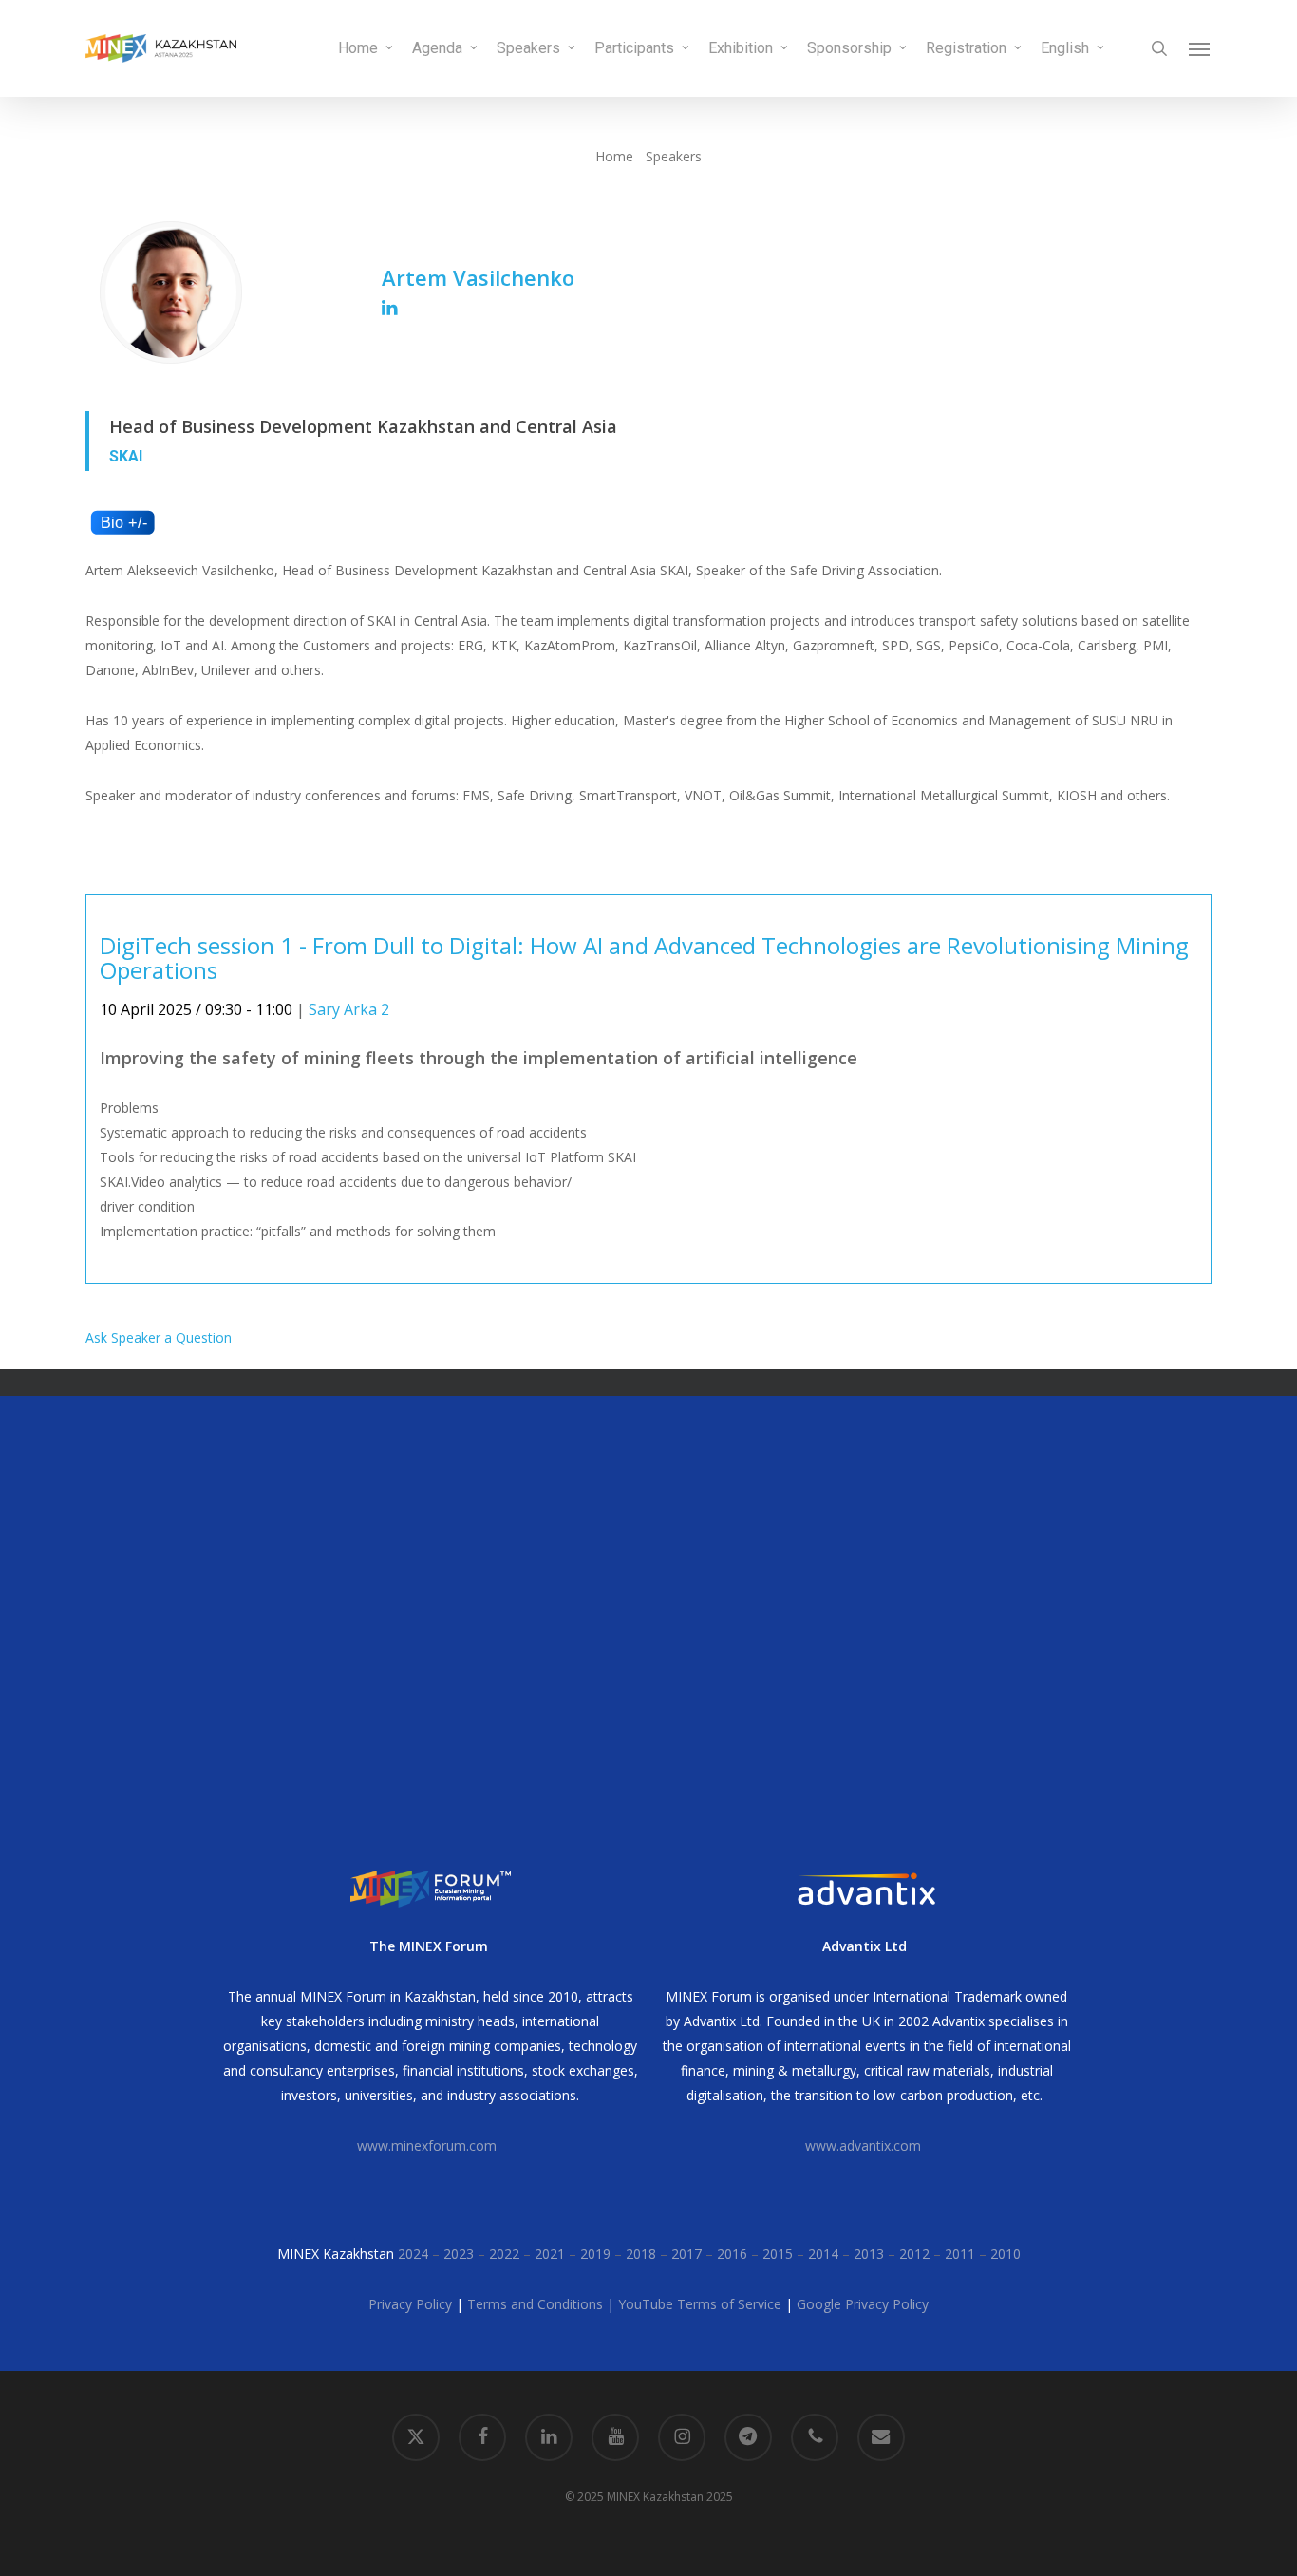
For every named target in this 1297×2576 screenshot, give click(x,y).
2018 (641, 2254)
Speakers (674, 156)
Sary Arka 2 (349, 1009)
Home (614, 156)
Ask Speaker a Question (159, 1337)
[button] (1200, 48)
